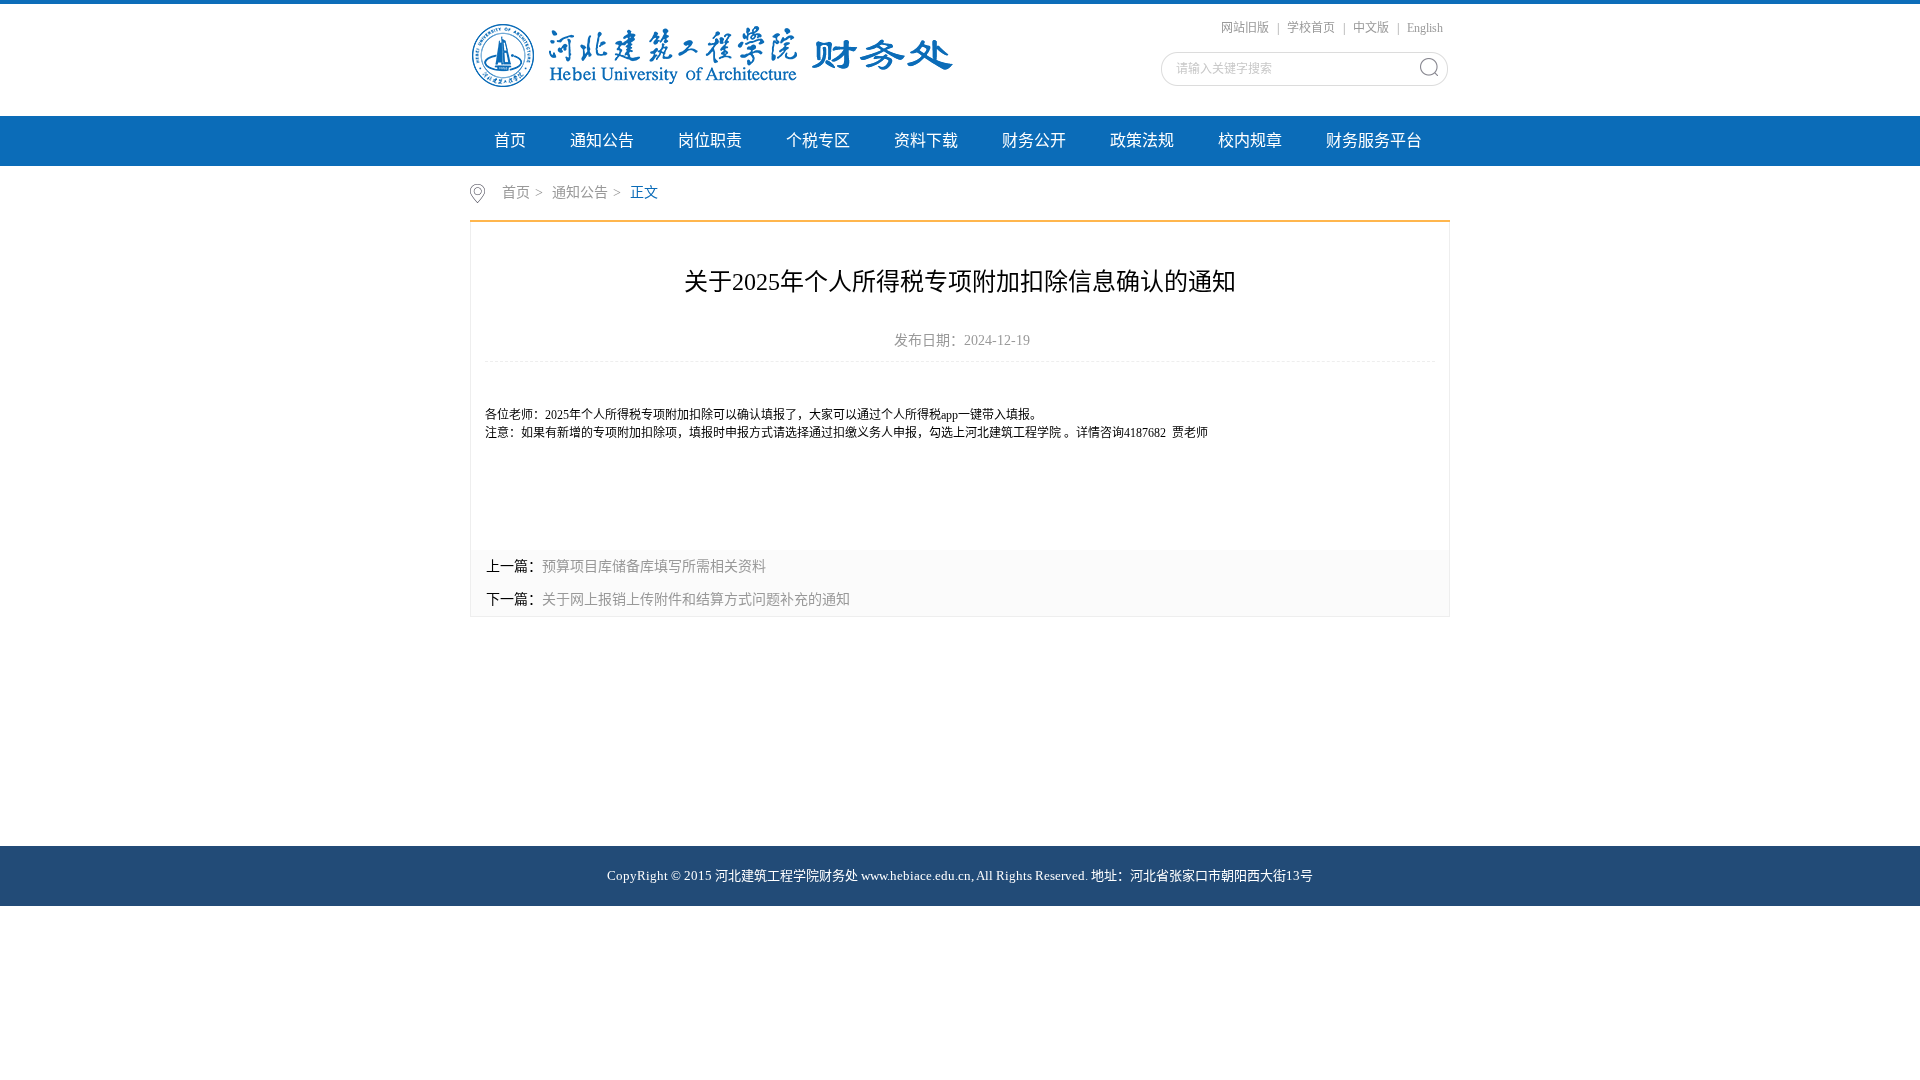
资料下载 (926, 140)
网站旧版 (1245, 28)
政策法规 (1142, 140)
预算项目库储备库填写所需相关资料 (654, 566)
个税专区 (818, 140)
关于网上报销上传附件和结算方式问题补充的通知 (696, 599)
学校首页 (1311, 28)
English (1425, 28)
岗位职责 (710, 140)
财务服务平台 (1374, 140)
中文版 (1371, 28)
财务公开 (1034, 140)
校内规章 (1250, 140)
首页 (510, 140)
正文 (644, 192)
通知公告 (602, 140)
